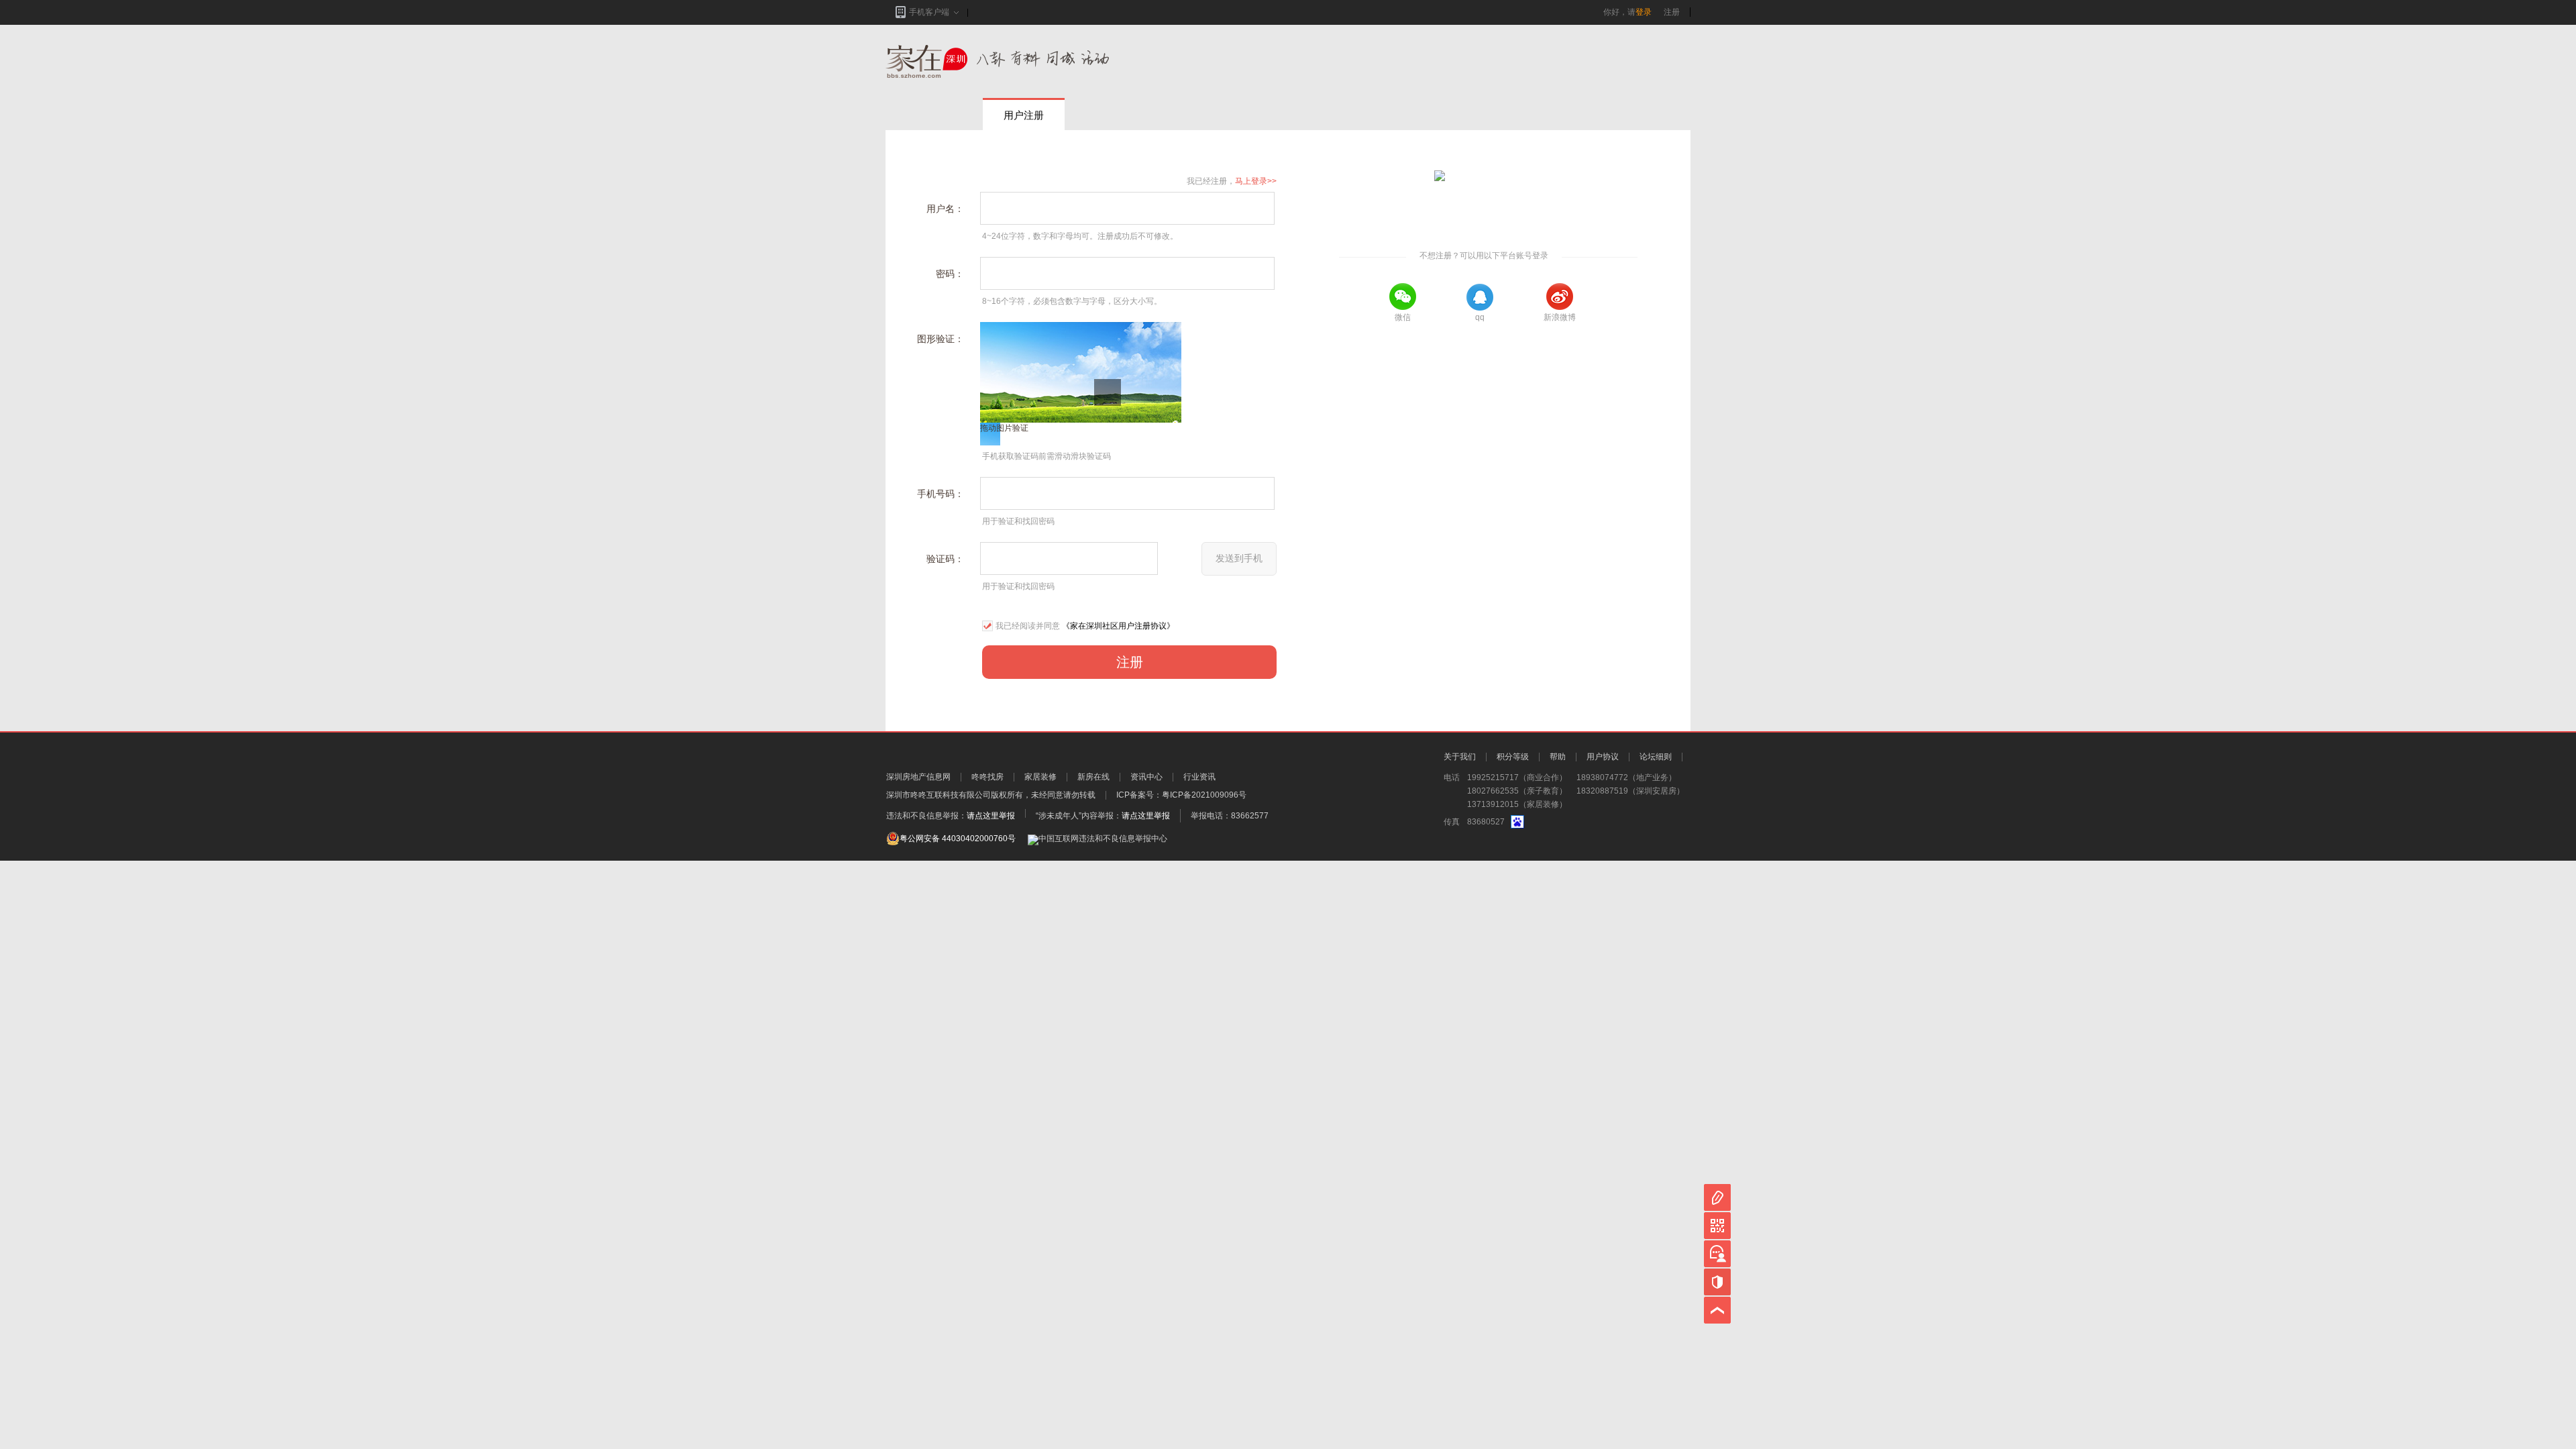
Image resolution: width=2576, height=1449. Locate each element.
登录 (1644, 12)
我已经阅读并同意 (1028, 626)
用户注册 (1024, 115)
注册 (1672, 12)
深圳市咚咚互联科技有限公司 (938, 795)
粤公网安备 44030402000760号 (958, 839)
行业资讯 (1199, 777)
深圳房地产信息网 (918, 777)
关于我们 (1460, 757)
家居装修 (1040, 777)
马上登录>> (1256, 181)
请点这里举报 (991, 816)
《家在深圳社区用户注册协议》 (1118, 626)
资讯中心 (1146, 777)
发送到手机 (1239, 558)
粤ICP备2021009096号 (1204, 795)
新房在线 (1093, 777)
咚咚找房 (987, 777)
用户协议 (1603, 757)
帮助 (1558, 757)
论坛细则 (1656, 757)
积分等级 (1513, 757)
